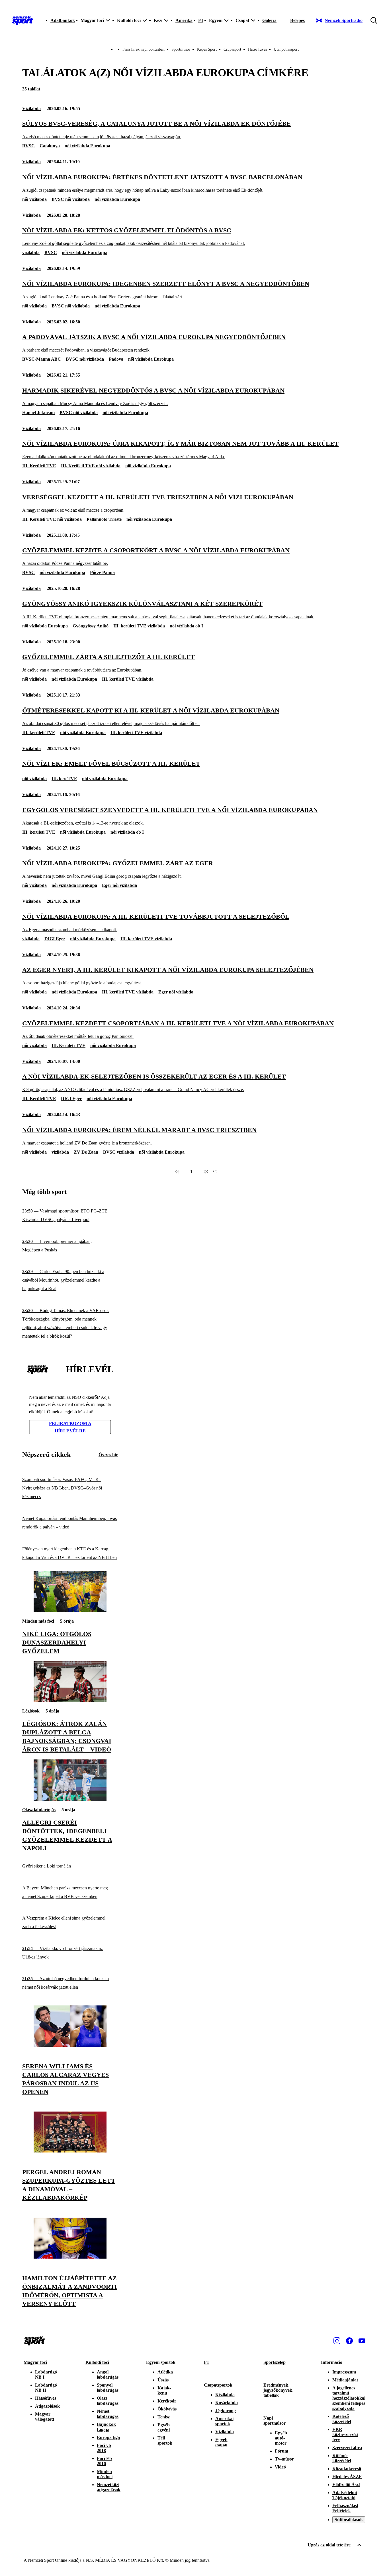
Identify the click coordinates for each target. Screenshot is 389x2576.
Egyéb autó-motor (281, 2438)
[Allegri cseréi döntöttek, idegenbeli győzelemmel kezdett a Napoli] (70, 1799)
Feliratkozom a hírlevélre (70, 1427)
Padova (116, 359)
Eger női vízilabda (119, 885)
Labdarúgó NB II (46, 2388)
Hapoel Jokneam (38, 413)
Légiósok (31, 1711)
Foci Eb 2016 (104, 2461)
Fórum (281, 2451)
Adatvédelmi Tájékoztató (345, 2495)
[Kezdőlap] (22, 20)
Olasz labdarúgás (39, 1810)
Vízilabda (31, 109)
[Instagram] (337, 2341)
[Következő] (206, 1172)
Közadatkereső (347, 2469)
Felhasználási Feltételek (345, 2508)
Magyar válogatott (45, 2417)
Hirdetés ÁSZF (347, 2477)
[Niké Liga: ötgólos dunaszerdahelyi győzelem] (70, 1611)
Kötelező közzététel (342, 2419)
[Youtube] (362, 2341)
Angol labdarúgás (108, 2374)
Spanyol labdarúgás (108, 2388)
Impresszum (344, 2372)
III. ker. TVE (64, 779)
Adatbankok (63, 20)
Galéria (269, 20)
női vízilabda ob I (186, 626)
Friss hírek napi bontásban (144, 49)
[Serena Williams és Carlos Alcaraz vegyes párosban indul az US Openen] (70, 2045)
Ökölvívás (167, 2409)
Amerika (184, 20)
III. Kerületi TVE (39, 466)
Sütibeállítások (349, 2520)
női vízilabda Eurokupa (87, 146)
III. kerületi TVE (39, 733)
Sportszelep (275, 2362)
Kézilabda (225, 2395)
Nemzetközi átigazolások (109, 2487)
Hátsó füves (257, 49)
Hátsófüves (46, 2398)
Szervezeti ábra (347, 2448)
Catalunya (50, 146)
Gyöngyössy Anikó (91, 626)
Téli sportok (165, 2440)
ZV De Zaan (86, 1152)
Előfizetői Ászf (346, 2485)
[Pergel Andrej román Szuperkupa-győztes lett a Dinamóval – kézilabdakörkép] (70, 2151)
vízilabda (31, 252)
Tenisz (164, 2417)
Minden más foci (38, 1621)
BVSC (28, 146)
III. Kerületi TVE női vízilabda (91, 466)
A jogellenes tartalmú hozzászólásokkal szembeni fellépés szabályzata (349, 2398)
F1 (201, 20)
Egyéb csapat (221, 2442)
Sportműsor (181, 49)
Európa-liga (108, 2437)
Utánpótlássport (286, 49)
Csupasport (232, 49)
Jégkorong (226, 2411)
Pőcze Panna (102, 572)
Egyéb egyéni (164, 2427)
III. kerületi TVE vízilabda (139, 626)
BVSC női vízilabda (71, 199)
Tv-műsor (284, 2459)
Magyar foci (35, 2362)
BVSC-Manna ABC (42, 359)
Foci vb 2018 (104, 2448)
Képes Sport (207, 49)
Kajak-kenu (164, 2390)
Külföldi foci (97, 2362)
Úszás (163, 2380)
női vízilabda (34, 199)
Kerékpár (167, 2401)
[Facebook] (349, 2341)
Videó (280, 2467)
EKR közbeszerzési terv (345, 2435)
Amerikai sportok (224, 2421)
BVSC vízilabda (119, 1152)
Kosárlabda (227, 2403)
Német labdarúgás (108, 2414)
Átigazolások (47, 2406)
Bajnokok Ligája (106, 2427)
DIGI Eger (55, 939)
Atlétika (165, 2372)
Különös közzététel (342, 2458)
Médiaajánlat (345, 2380)
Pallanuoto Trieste (104, 519)
